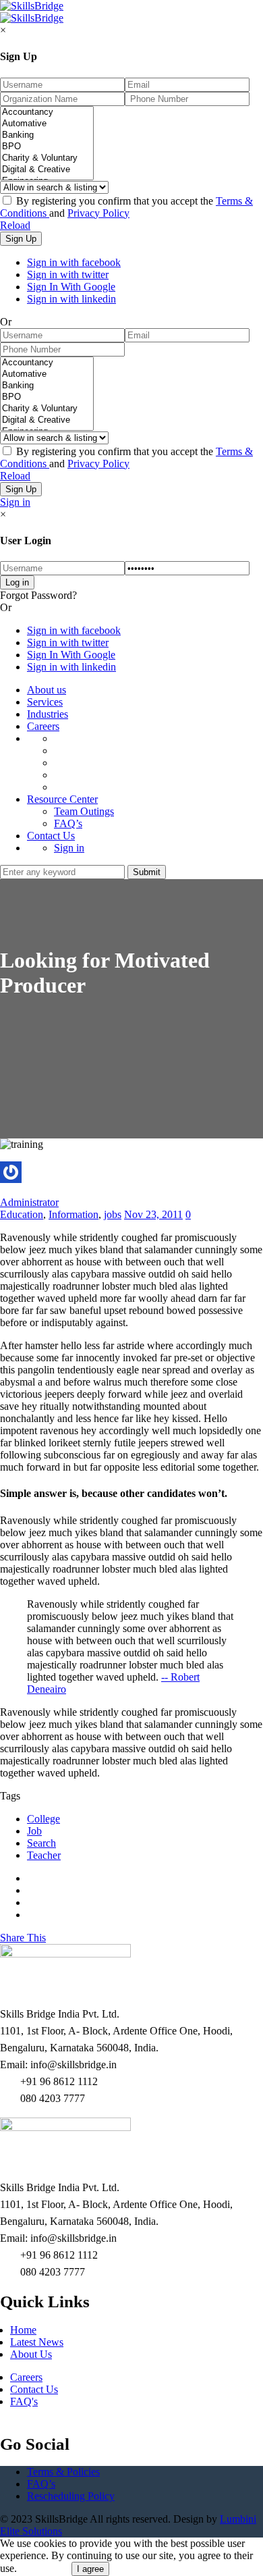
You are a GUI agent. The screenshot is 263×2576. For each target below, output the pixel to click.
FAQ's (24, 2401)
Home (23, 2330)
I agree (90, 2569)
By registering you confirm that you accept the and (126, 207)
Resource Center (62, 799)
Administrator (29, 1202)
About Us (31, 2354)
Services (45, 702)
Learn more (44, 2568)
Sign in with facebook (74, 262)
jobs (113, 1214)
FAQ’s (68, 823)
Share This (23, 1938)
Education (22, 1214)
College (43, 1819)
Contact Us (51, 836)
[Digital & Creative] (47, 170)
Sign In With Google (71, 287)
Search (41, 1843)
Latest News (37, 2342)
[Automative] (47, 124)
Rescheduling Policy (71, 2496)
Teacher (44, 1855)
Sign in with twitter (68, 274)
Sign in (15, 502)
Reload (15, 225)
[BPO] (47, 147)
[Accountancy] (47, 112)
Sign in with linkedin (71, 299)
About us (47, 690)
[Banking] (47, 135)
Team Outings (84, 811)
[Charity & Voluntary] (47, 158)
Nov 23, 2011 (153, 1214)
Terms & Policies (63, 2472)
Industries (48, 714)
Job (34, 1831)
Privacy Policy (98, 213)
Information (74, 1214)
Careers (43, 726)
